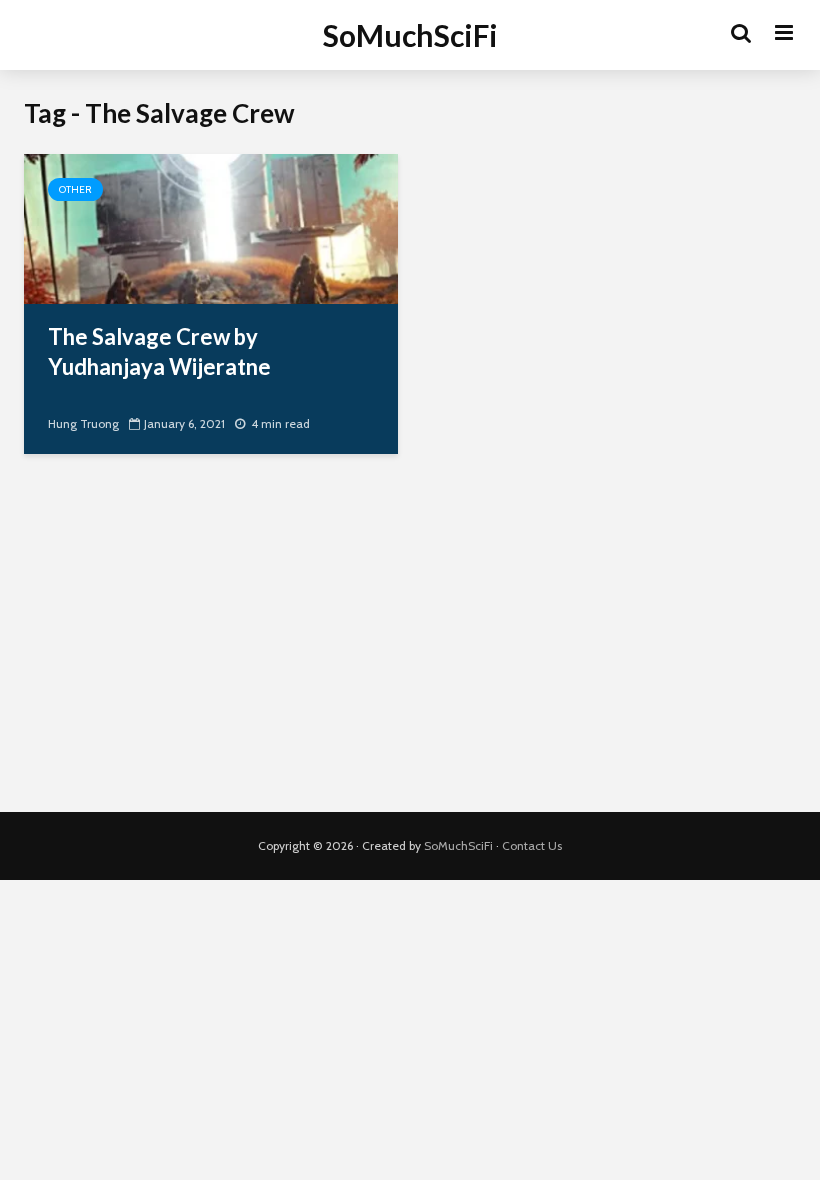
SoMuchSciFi (410, 35)
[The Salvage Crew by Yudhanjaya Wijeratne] (211, 227)
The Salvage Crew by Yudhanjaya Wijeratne (159, 351)
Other (75, 189)
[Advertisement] (410, 642)
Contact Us (532, 845)
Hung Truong (83, 423)
